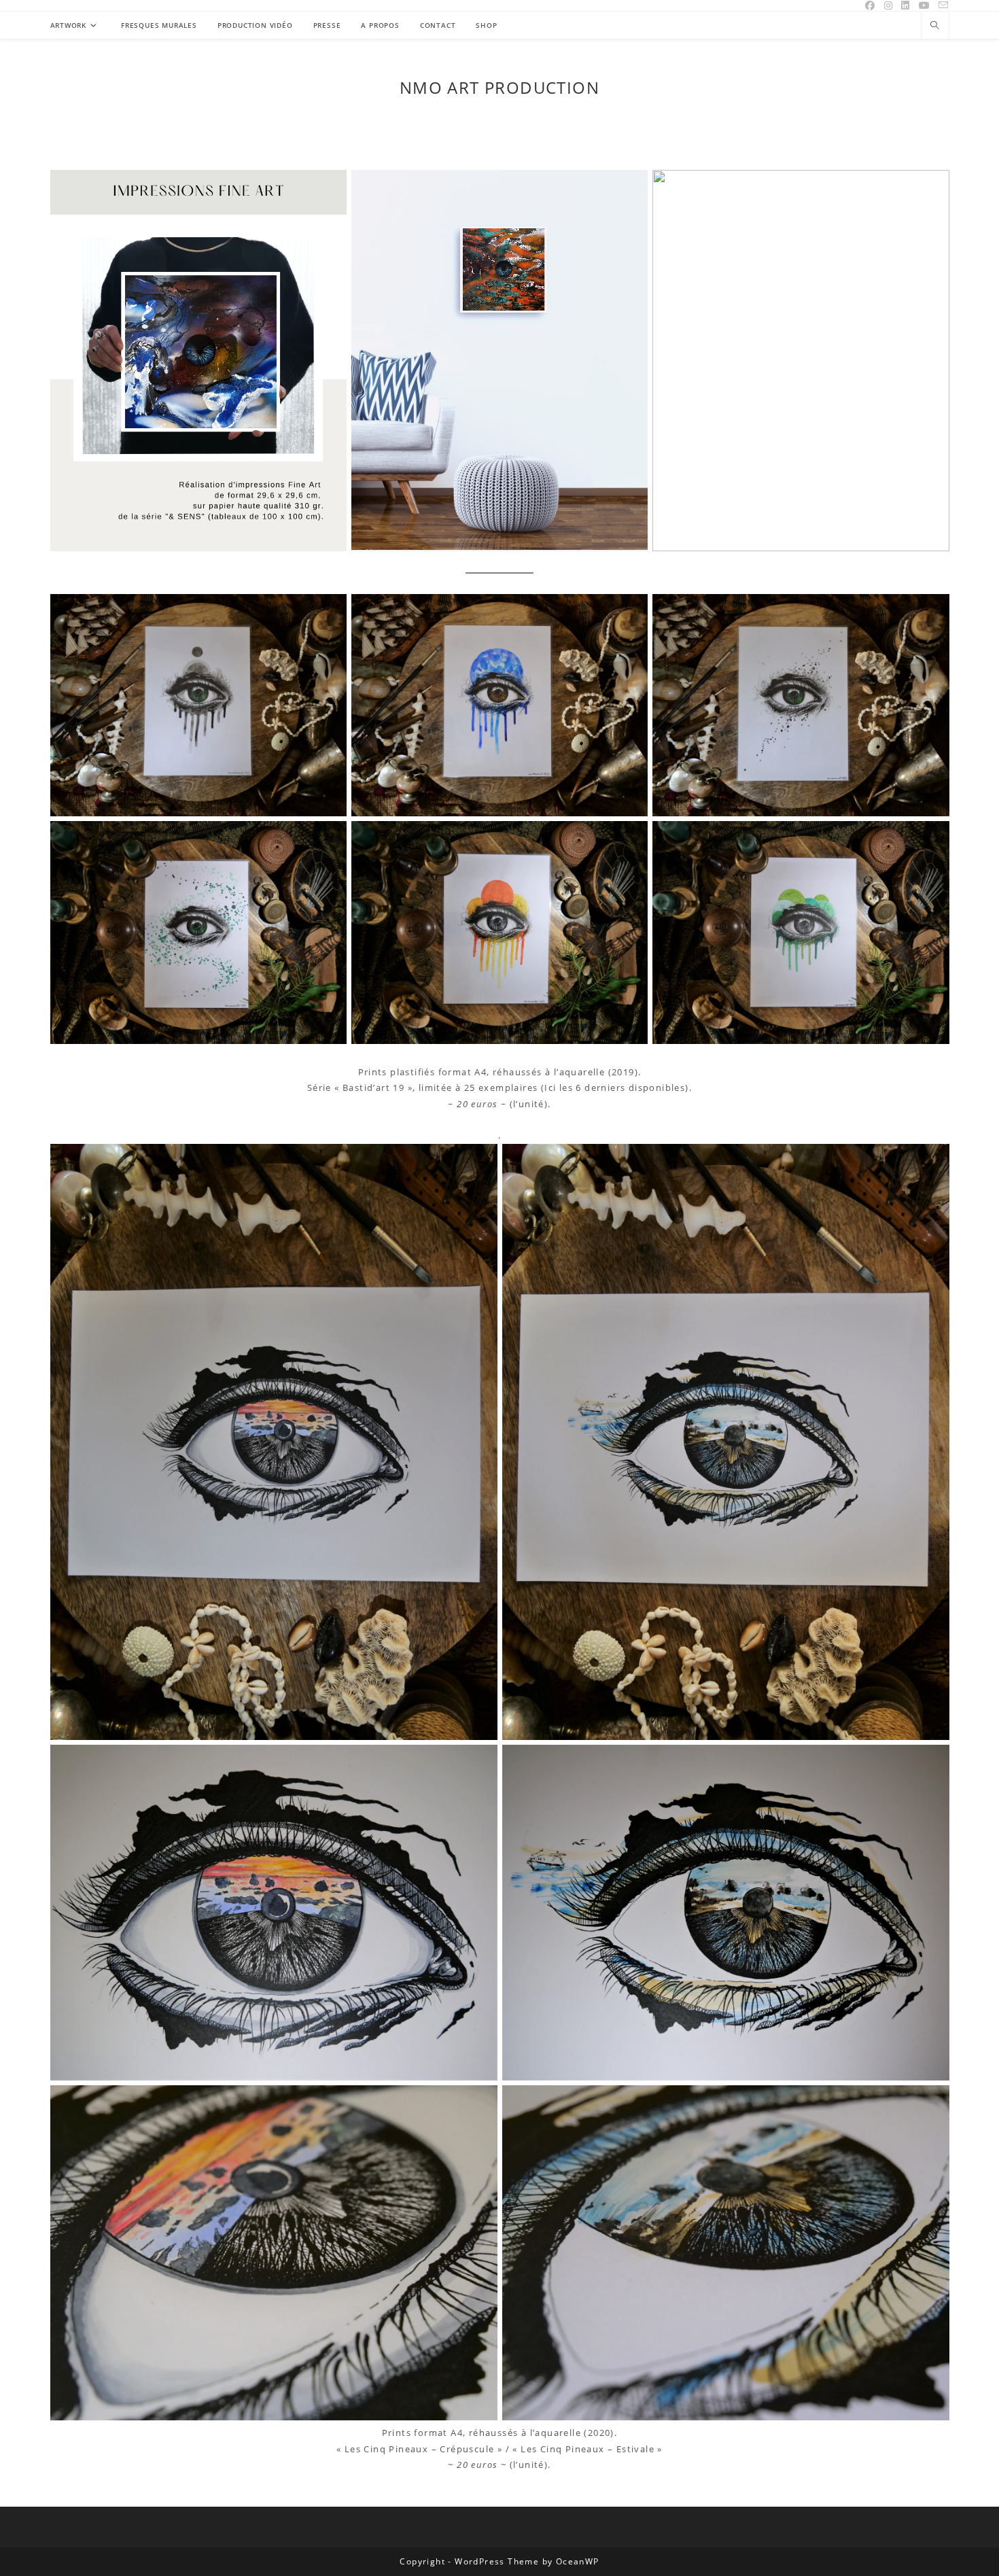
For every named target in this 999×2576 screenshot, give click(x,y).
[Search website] (935, 26)
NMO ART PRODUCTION (500, 87)
